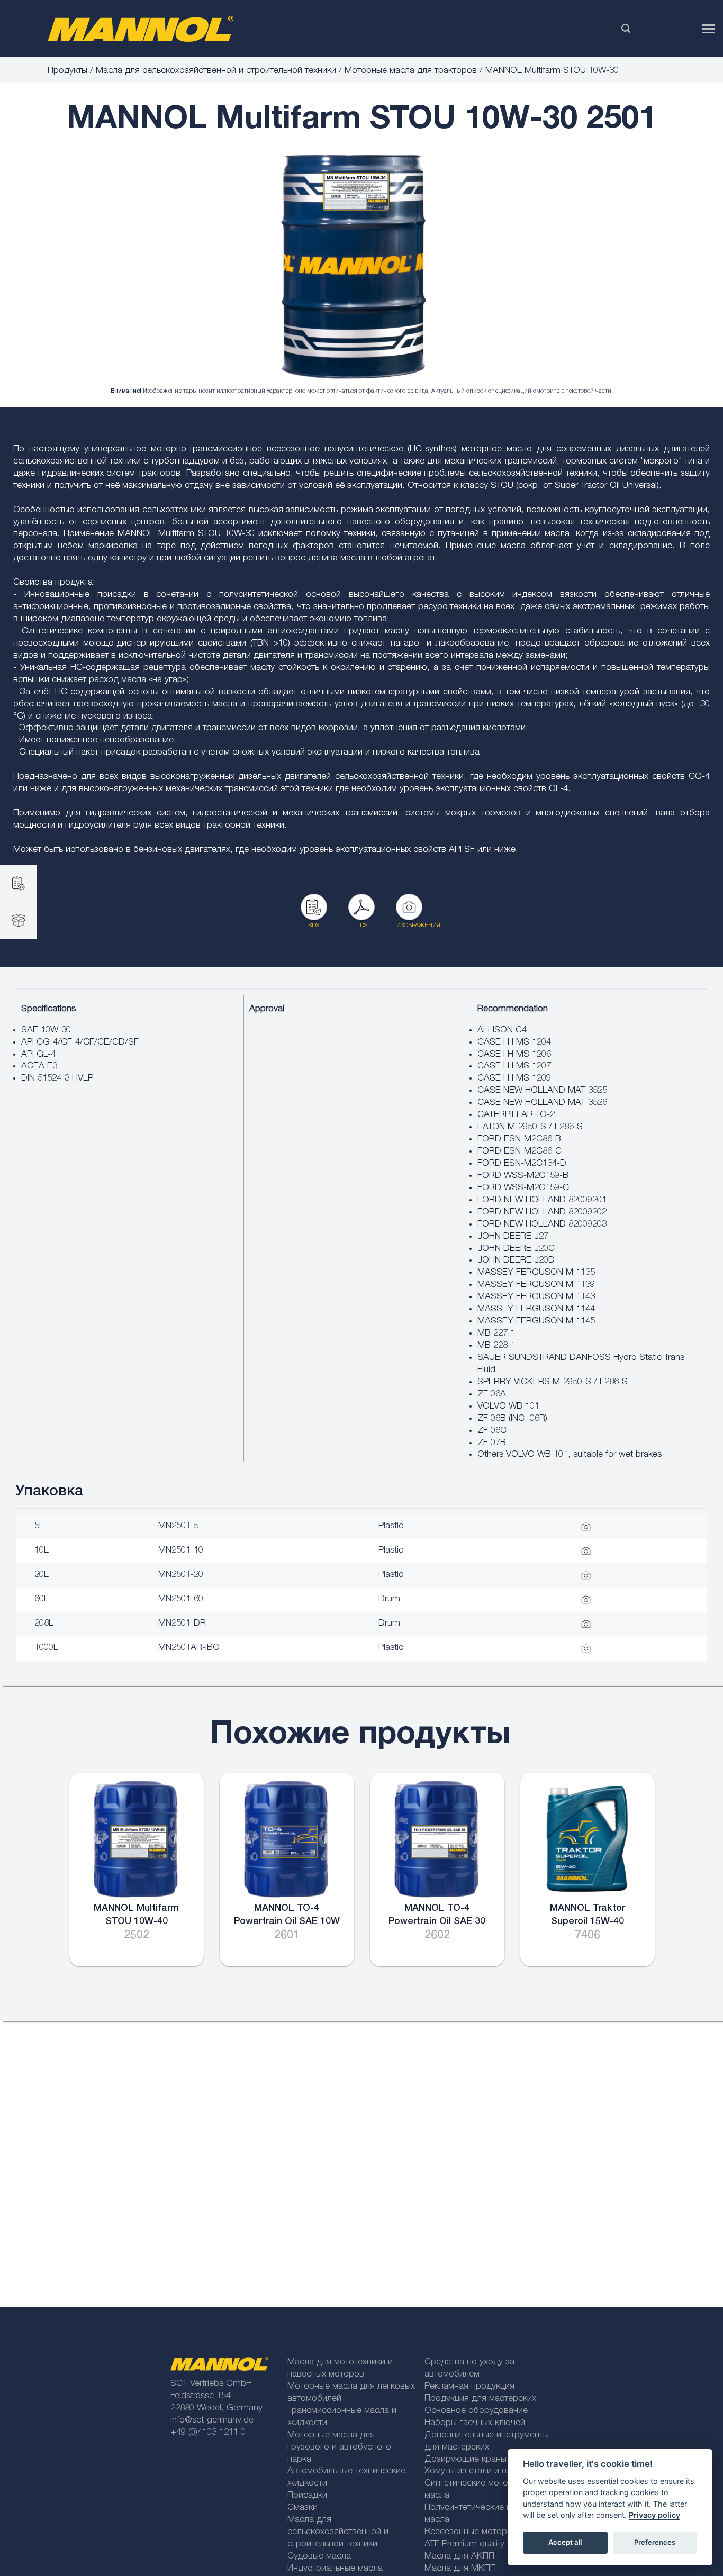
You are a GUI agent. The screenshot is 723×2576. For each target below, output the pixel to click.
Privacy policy (654, 2515)
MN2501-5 (178, 1526)
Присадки (307, 2496)
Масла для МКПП (460, 2569)
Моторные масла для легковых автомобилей (351, 2393)
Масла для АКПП (459, 2557)
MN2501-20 (181, 1575)
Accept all (565, 2542)
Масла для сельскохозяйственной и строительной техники (216, 71)
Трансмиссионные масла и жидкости (342, 2417)
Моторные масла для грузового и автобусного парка (339, 2448)
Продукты (67, 71)
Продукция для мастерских (480, 2399)
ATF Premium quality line (472, 2545)
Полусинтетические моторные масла (486, 2514)
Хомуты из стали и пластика (481, 2471)
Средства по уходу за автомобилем (469, 2369)
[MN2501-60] (354, 267)
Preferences (655, 2542)
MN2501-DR (182, 1624)
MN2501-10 (181, 1551)
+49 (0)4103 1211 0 (208, 2433)
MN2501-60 (181, 1599)
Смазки (302, 2508)
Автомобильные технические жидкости (346, 2478)
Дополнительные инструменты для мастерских (487, 2442)
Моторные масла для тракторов (411, 71)
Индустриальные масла (335, 2569)
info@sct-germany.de (212, 2421)
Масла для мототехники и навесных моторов (340, 2369)
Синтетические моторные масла (477, 2490)
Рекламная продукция (469, 2387)
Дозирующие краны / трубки (483, 2460)
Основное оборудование (476, 2411)
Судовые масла (319, 2557)
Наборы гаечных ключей (475, 2423)
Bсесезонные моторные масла (487, 2532)
